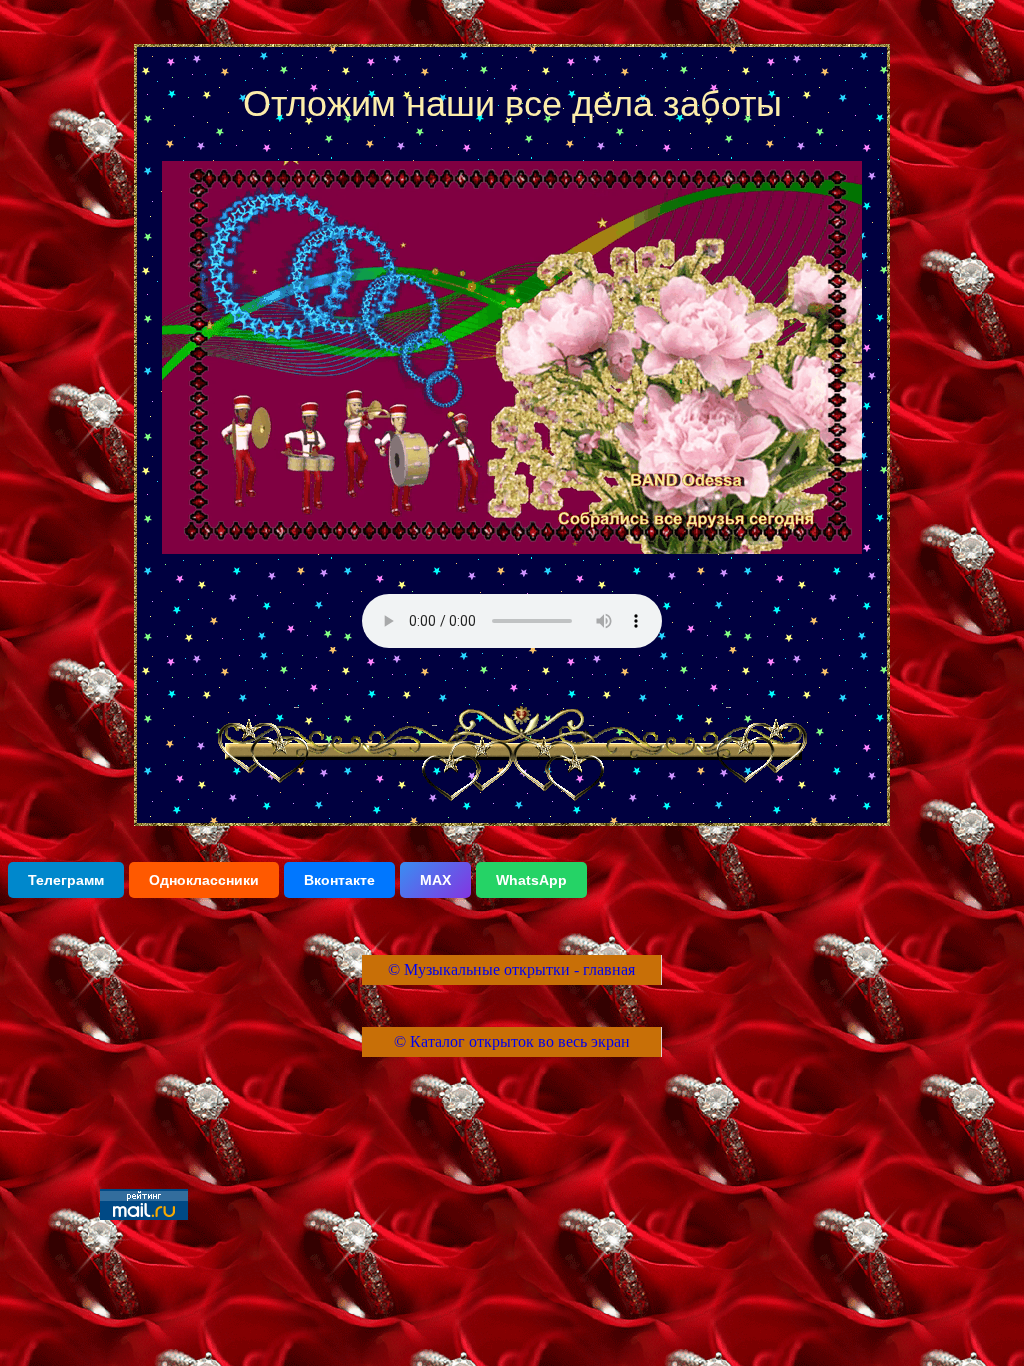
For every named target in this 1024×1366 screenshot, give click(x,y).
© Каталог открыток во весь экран (512, 1041)
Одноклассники (204, 880)
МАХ (435, 880)
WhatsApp (531, 880)
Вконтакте (339, 880)
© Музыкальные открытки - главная (511, 969)
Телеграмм (66, 880)
